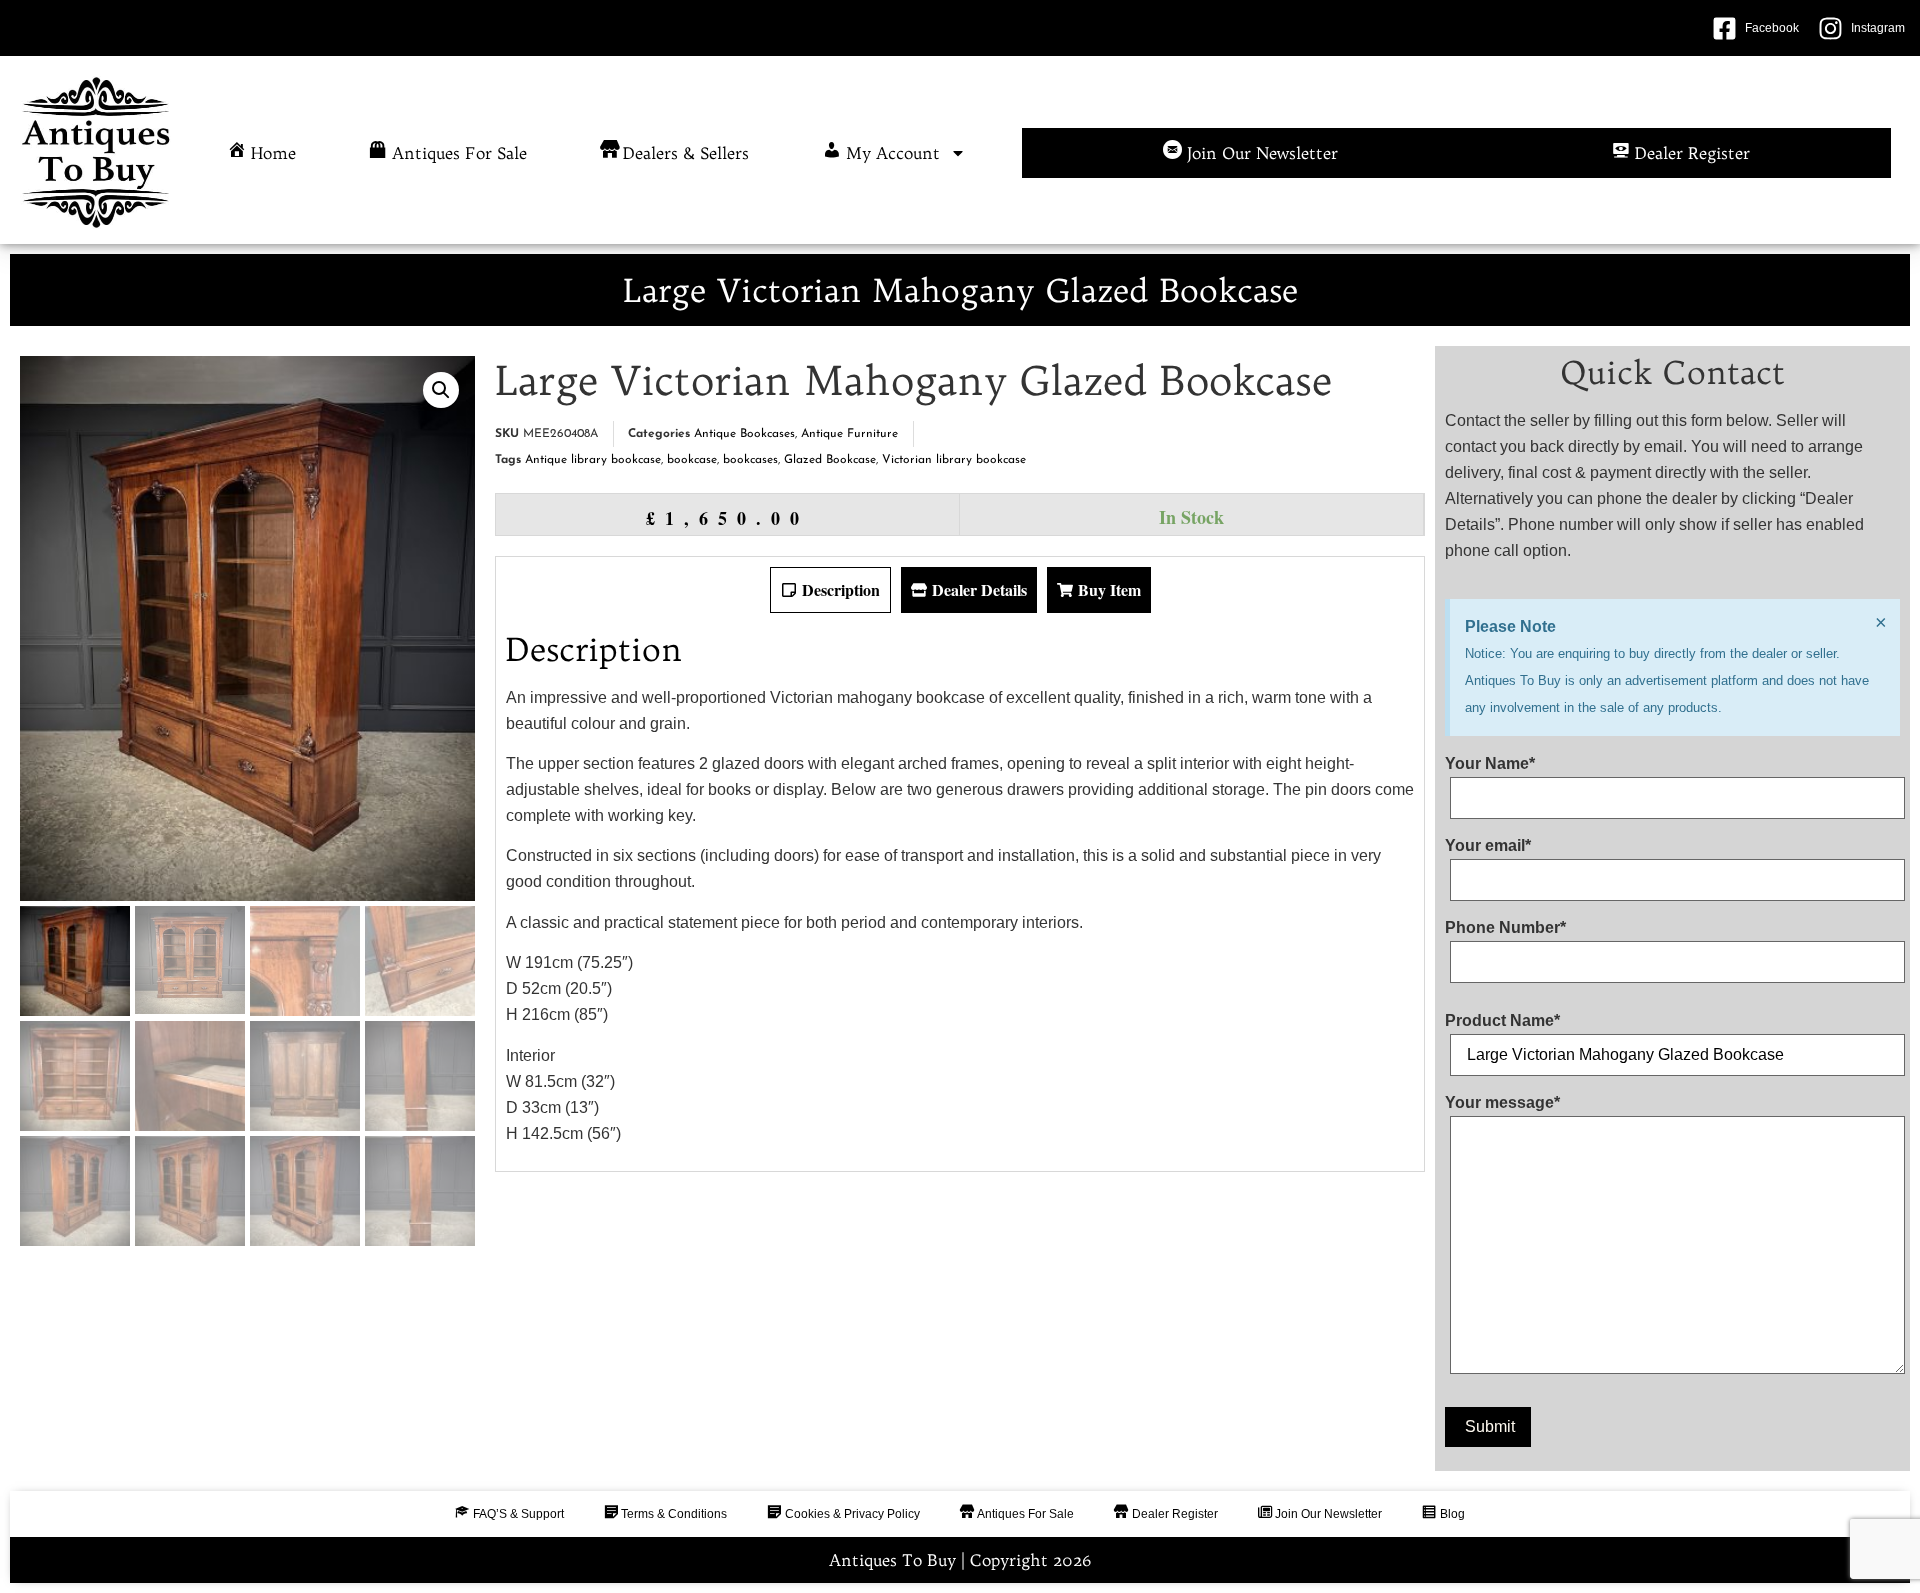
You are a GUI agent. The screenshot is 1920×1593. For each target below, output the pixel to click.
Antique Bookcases (744, 434)
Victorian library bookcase (954, 460)
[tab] (830, 590)
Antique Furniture (849, 434)
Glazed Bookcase (830, 460)
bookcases (750, 460)
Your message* (1502, 1103)
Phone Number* (1505, 928)
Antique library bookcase (593, 460)
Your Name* (1490, 764)
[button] (441, 390)
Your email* (1488, 846)
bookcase (692, 460)
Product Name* (1502, 1021)
